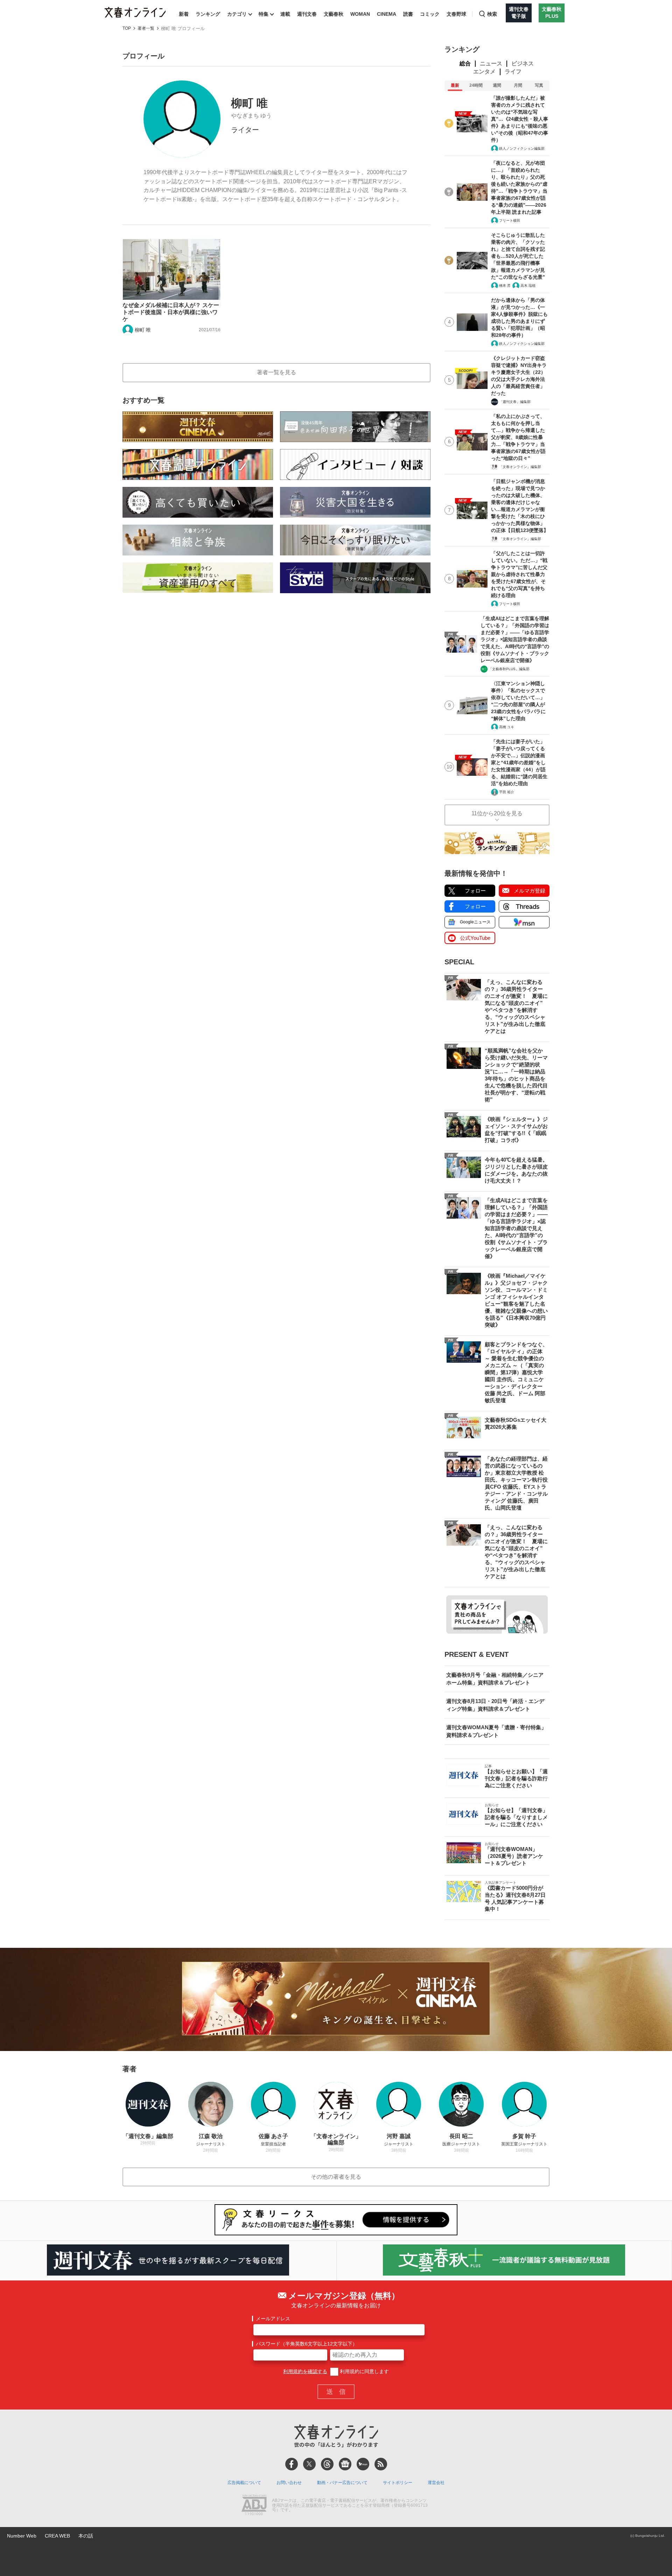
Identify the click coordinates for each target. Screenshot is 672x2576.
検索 (492, 14)
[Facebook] (292, 2464)
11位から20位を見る (497, 813)
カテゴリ (237, 14)
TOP (127, 29)
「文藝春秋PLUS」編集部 (509, 669)
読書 (408, 14)
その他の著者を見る (336, 2177)
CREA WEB (57, 2536)
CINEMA (387, 14)
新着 (184, 14)
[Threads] (327, 2464)
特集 (264, 14)
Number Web (22, 2536)
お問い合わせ (289, 2483)
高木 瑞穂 (528, 286)
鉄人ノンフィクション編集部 (522, 148)
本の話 (86, 2536)
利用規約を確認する (305, 2371)
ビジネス (523, 63)
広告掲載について (244, 2483)
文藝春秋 (334, 14)
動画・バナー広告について (342, 2483)
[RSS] (381, 2464)
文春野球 (456, 14)
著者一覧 (146, 29)
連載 (285, 14)
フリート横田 (510, 221)
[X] (309, 2464)
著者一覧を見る (276, 372)
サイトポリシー (398, 2483)
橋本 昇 (505, 286)
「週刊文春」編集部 (515, 402)
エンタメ (484, 72)
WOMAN (360, 14)
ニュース (491, 63)
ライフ (513, 72)
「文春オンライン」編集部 (520, 467)
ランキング (208, 14)
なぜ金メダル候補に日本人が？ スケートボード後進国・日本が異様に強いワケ (171, 312)
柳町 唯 (143, 330)
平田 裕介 (507, 792)
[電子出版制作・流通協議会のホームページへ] (254, 2506)
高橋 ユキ (507, 727)
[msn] (363, 2464)
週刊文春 (307, 14)
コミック (430, 14)
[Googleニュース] (345, 2464)
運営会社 (436, 2483)
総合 (465, 63)
